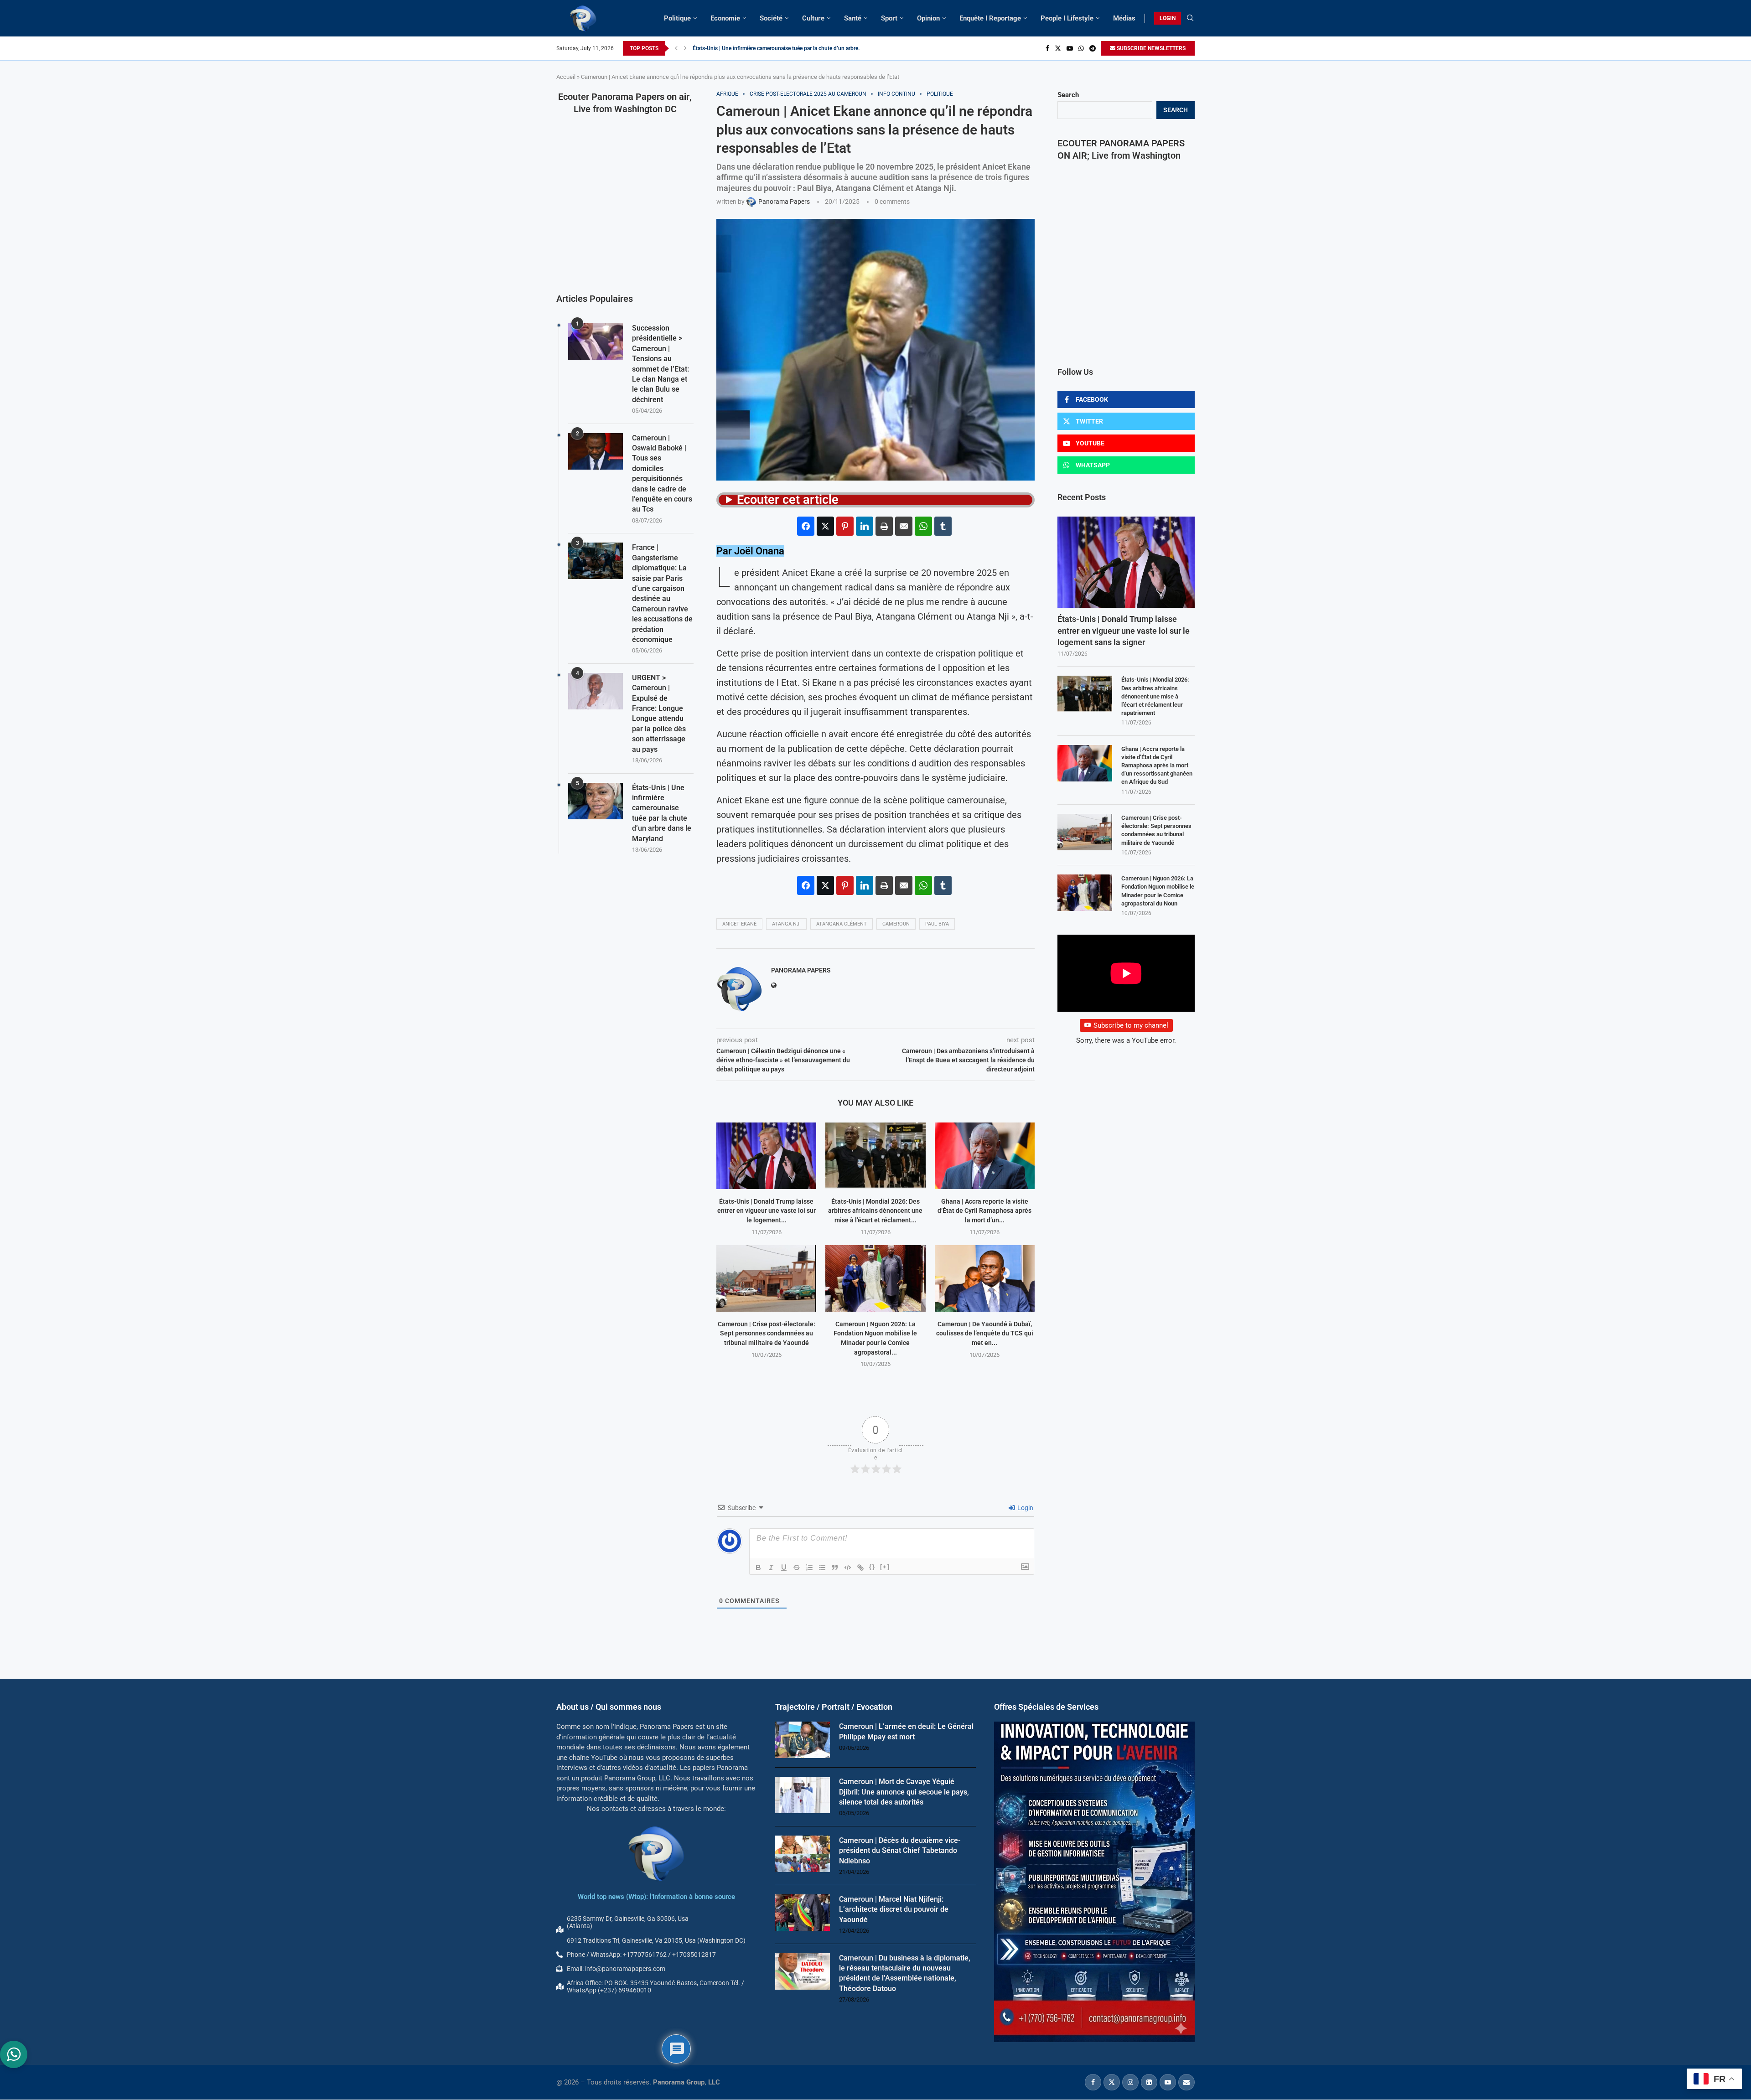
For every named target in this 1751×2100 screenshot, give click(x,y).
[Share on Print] (884, 526)
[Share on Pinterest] (845, 526)
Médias (1124, 18)
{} (872, 1567)
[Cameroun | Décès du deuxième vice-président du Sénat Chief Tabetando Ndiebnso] (803, 1854)
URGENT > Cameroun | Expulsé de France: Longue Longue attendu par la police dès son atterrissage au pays (659, 714)
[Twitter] (1058, 48)
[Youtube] (1070, 48)
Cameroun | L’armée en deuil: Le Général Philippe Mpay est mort (906, 1731)
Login (1025, 1508)
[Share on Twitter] (825, 526)
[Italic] (771, 1567)
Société (771, 18)
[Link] (860, 1567)
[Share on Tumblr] (943, 526)
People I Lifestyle (1067, 18)
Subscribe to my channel (1131, 1025)
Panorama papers (801, 970)
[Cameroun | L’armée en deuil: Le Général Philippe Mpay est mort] (803, 1740)
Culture (813, 18)
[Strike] (797, 1567)
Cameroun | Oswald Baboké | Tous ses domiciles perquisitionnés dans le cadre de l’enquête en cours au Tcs (662, 474)
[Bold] (758, 1567)
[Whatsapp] (1081, 48)
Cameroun (896, 924)
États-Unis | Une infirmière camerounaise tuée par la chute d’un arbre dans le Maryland (662, 813)
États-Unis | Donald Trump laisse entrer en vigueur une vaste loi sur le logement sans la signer (1124, 630)
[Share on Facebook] (806, 526)
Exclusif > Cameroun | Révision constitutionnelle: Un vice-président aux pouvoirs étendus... (803, 48)
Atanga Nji (786, 924)
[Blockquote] (835, 1567)
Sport (889, 18)
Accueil (566, 77)
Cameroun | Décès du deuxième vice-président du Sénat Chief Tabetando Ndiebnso (900, 1851)
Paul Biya (937, 924)
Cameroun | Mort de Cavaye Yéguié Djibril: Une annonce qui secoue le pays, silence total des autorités (904, 1792)
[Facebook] (1047, 48)
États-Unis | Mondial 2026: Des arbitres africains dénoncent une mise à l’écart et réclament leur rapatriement (1155, 696)
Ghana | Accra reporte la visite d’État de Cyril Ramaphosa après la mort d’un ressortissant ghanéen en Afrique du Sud (1157, 766)
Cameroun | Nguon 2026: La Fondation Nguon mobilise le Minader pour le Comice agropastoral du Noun (1158, 891)
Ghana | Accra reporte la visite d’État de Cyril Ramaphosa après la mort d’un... (984, 1211)
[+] (885, 1567)
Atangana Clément (842, 924)
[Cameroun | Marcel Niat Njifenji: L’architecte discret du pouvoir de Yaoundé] (803, 1913)
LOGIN (1168, 18)
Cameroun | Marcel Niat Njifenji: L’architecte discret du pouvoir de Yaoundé (894, 1909)
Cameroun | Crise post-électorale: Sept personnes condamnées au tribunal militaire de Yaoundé (767, 1333)
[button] (676, 48)
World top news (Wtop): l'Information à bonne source (656, 1897)
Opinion (928, 18)
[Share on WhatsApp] (923, 526)
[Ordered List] (809, 1567)
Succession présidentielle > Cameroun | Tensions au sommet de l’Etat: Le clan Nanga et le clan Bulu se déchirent (661, 364)
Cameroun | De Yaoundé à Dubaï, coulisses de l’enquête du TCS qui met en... (985, 1333)
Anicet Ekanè (739, 924)
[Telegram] (1093, 48)
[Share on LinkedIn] (865, 526)
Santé (853, 18)
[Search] (1190, 18)
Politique (677, 18)
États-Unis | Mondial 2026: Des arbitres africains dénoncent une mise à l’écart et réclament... (875, 1211)
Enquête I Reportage (990, 18)
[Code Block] (848, 1567)
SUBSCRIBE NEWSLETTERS (1150, 48)
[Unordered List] (822, 1567)
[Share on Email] (904, 526)
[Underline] (784, 1567)
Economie (725, 18)
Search (1068, 95)
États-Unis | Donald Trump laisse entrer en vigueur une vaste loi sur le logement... (767, 1211)
